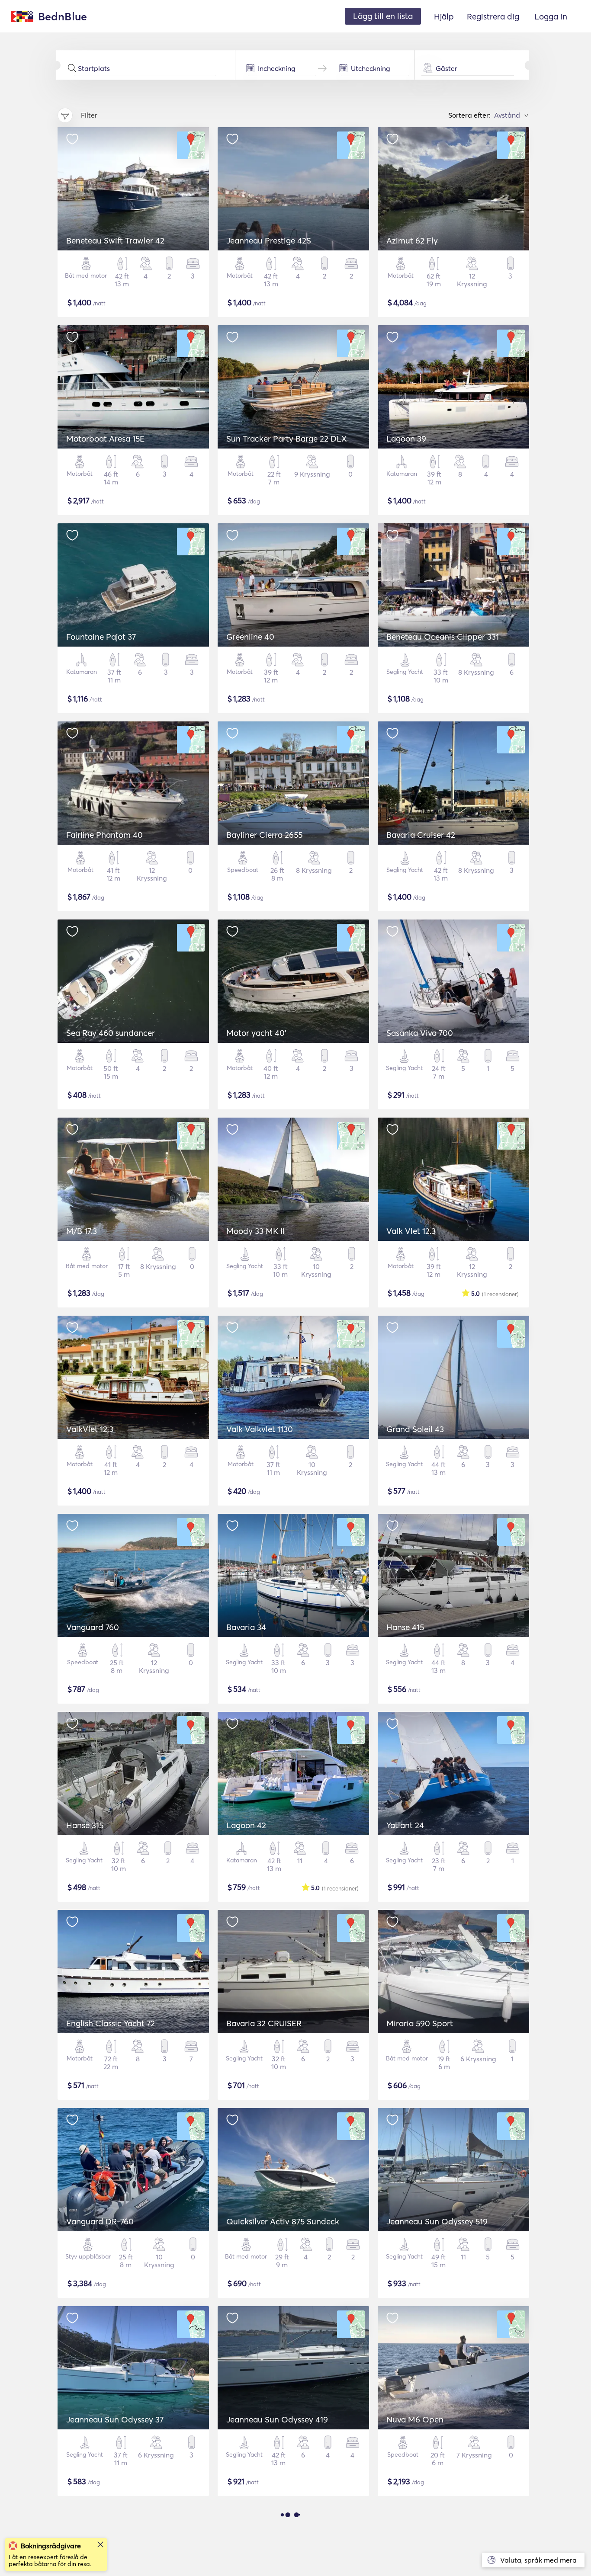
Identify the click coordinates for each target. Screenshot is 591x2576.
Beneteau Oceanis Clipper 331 (443, 637)
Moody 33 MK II (255, 1231)
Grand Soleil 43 (415, 1429)
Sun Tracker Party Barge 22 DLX (287, 439)
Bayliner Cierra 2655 (264, 835)
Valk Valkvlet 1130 (260, 1429)
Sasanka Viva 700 (420, 1033)
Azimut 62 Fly (412, 240)
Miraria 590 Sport (420, 2023)
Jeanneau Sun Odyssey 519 (437, 2221)
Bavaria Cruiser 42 (421, 835)
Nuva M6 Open (415, 2419)
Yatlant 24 (405, 1825)
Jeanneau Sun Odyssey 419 (277, 2419)
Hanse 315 (85, 1825)
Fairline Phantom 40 (104, 835)
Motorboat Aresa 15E (105, 439)
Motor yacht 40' (256, 1033)
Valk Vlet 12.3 (411, 1231)
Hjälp (444, 16)
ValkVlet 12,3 (90, 1429)
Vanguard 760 (93, 1627)
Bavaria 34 (246, 1627)
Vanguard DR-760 (100, 2221)
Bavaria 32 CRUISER (264, 2023)
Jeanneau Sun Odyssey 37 (115, 2419)
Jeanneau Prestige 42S (269, 240)
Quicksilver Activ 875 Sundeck (283, 2221)
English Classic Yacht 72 (111, 2023)
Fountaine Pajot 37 (101, 637)
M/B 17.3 (82, 1231)
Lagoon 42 (246, 1825)
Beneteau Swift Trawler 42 (115, 240)
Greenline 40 (250, 637)
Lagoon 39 (406, 439)
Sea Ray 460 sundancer (111, 1033)
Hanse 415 (405, 1627)
